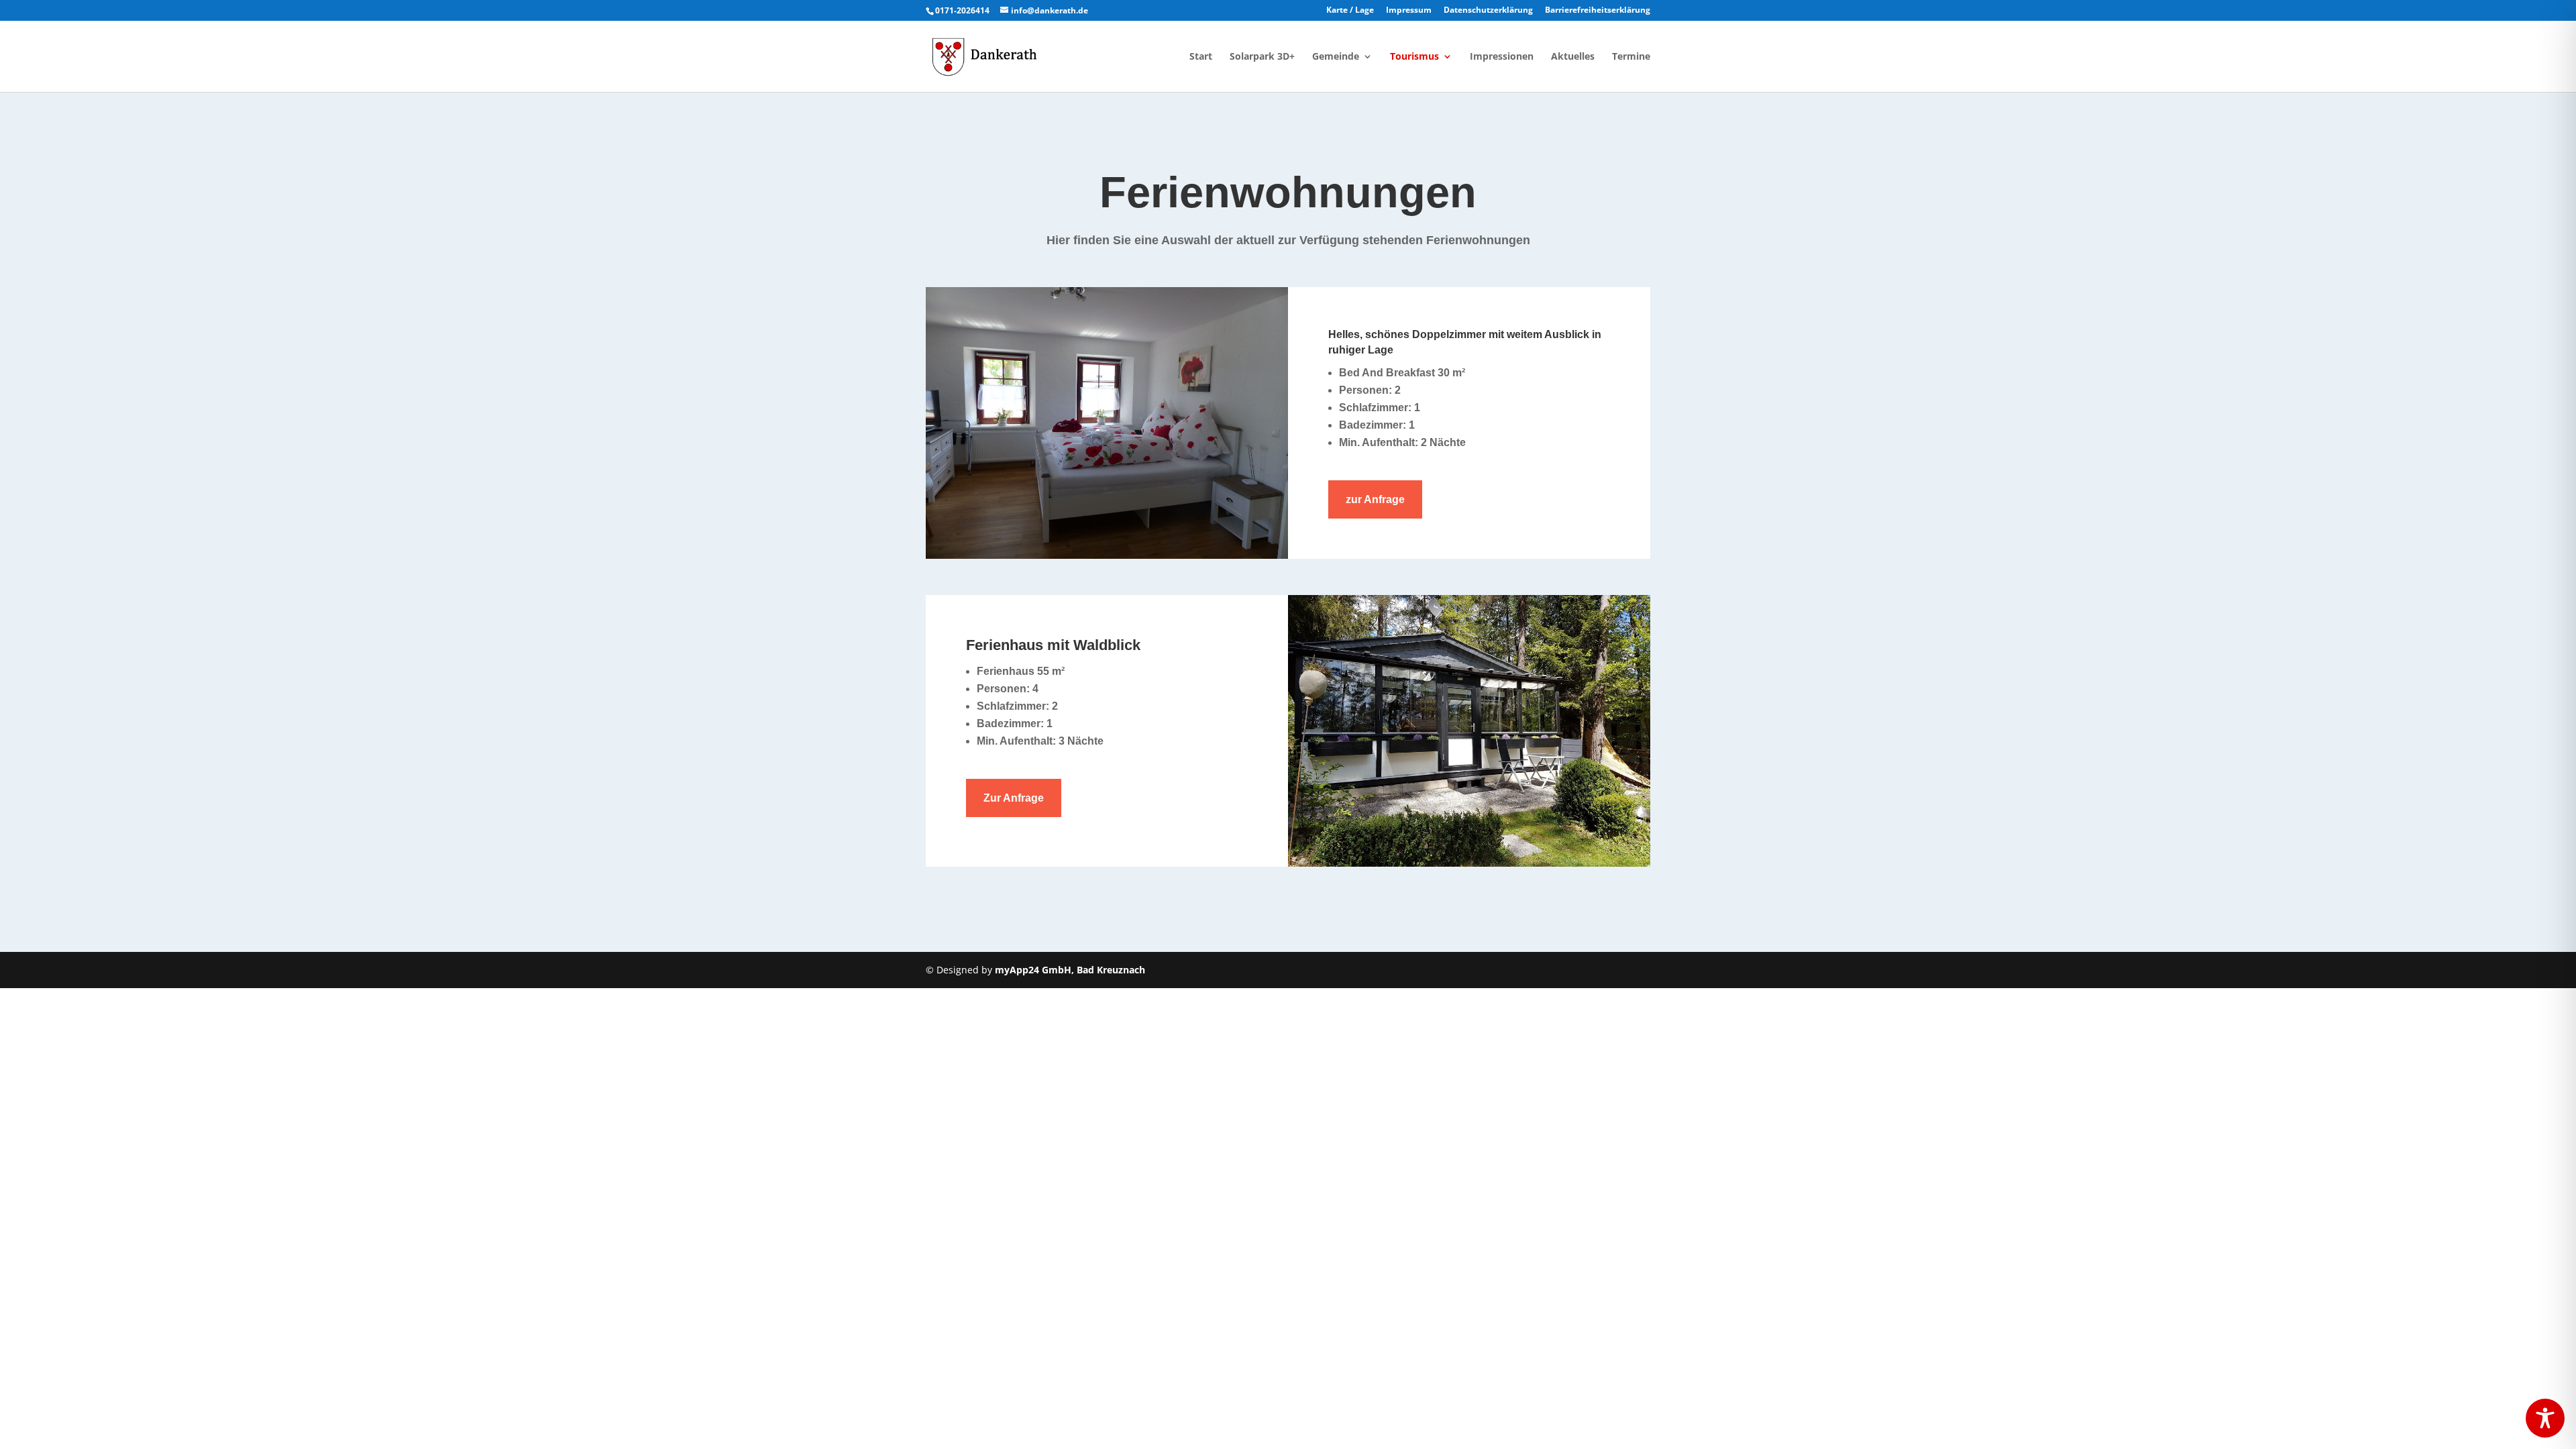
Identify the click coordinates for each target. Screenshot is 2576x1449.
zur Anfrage (1375, 499)
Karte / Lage (1350, 11)
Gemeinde (1336, 57)
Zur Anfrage (1014, 798)
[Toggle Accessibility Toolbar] (2545, 1418)
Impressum (1409, 11)
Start (1201, 57)
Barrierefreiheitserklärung (1598, 11)
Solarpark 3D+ (1262, 57)
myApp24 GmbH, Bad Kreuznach (1070, 970)
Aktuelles (1573, 57)
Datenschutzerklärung (1488, 11)
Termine (1631, 57)
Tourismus (1414, 57)
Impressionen (1502, 57)
